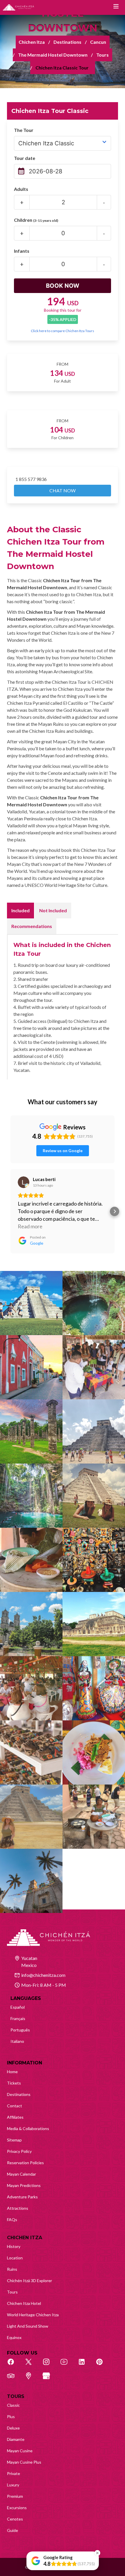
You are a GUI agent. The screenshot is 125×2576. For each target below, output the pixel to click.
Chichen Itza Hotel (24, 2303)
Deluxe (13, 2428)
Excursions (17, 2508)
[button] (10, 1211)
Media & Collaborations (28, 2128)
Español (18, 2007)
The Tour (24, 130)
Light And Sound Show (28, 2326)
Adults (21, 189)
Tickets (14, 2083)
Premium (15, 2496)
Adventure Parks (22, 2197)
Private (14, 2473)
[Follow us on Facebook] (14, 2365)
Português (20, 2030)
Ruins (12, 2269)
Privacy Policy (19, 2151)
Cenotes (15, 2519)
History (14, 2246)
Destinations (67, 42)
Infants (22, 251)
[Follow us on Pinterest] (103, 2365)
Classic (13, 2405)
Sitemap (14, 2140)
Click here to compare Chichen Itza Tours (63, 331)
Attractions (18, 2208)
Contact (15, 2106)
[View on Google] (24, 1182)
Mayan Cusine (20, 2451)
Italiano (17, 2041)
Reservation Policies (25, 2163)
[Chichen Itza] (18, 7)
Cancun (98, 42)
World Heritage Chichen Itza (33, 2315)
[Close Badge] (97, 2553)
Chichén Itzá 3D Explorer (30, 2281)
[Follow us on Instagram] (49, 2365)
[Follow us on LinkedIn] (85, 2365)
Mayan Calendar (22, 2174)
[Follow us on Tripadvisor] (14, 2379)
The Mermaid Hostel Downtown (53, 55)
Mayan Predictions (24, 2185)
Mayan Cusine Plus (24, 2462)
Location (15, 2258)
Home (12, 2072)
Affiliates (15, 2117)
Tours (102, 55)
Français (18, 2018)
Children (36, 220)
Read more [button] (30, 1226)
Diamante (16, 2439)
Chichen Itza (32, 42)
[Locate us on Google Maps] (32, 2379)
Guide (12, 2530)
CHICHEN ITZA (25, 2238)
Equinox (14, 2337)
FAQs (12, 2220)
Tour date (25, 158)
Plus (11, 2417)
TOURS (16, 2396)
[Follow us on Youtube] (67, 2365)
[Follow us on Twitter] (32, 2365)
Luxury (13, 2485)
